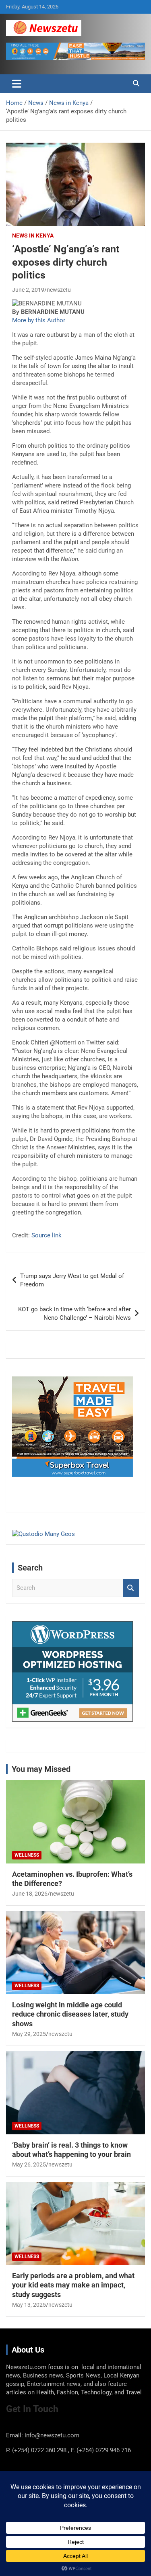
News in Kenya (33, 235)
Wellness (27, 1855)
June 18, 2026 (30, 1894)
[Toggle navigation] (17, 84)
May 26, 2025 (29, 2164)
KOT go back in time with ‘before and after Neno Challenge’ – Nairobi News (74, 1314)
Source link (47, 1235)
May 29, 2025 (29, 2034)
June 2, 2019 (28, 290)
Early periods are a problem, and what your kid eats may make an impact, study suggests (73, 2285)
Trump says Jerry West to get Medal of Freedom (72, 1280)
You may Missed (41, 1769)
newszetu (59, 290)
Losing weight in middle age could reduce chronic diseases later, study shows (70, 2014)
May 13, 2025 (29, 2305)
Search (131, 1588)
